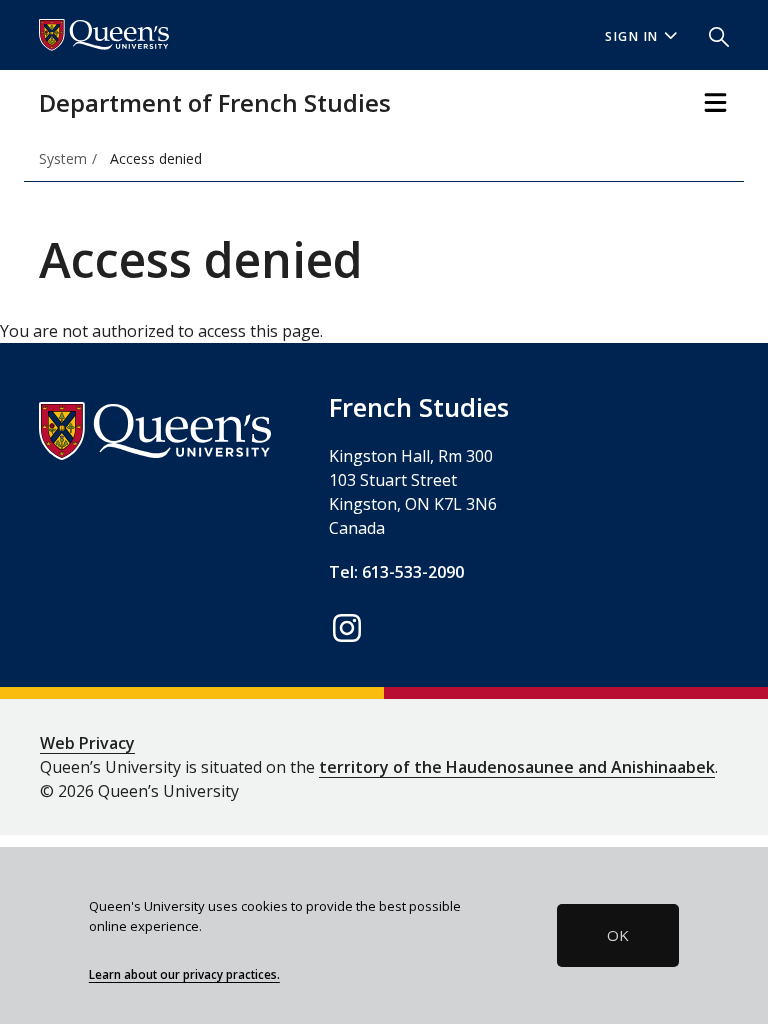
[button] (711, 35)
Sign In (632, 36)
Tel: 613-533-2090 (396, 572)
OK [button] (618, 935)
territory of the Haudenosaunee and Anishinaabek (517, 767)
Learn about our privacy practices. (184, 974)
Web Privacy (87, 743)
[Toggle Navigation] (715, 102)
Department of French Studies (215, 102)
